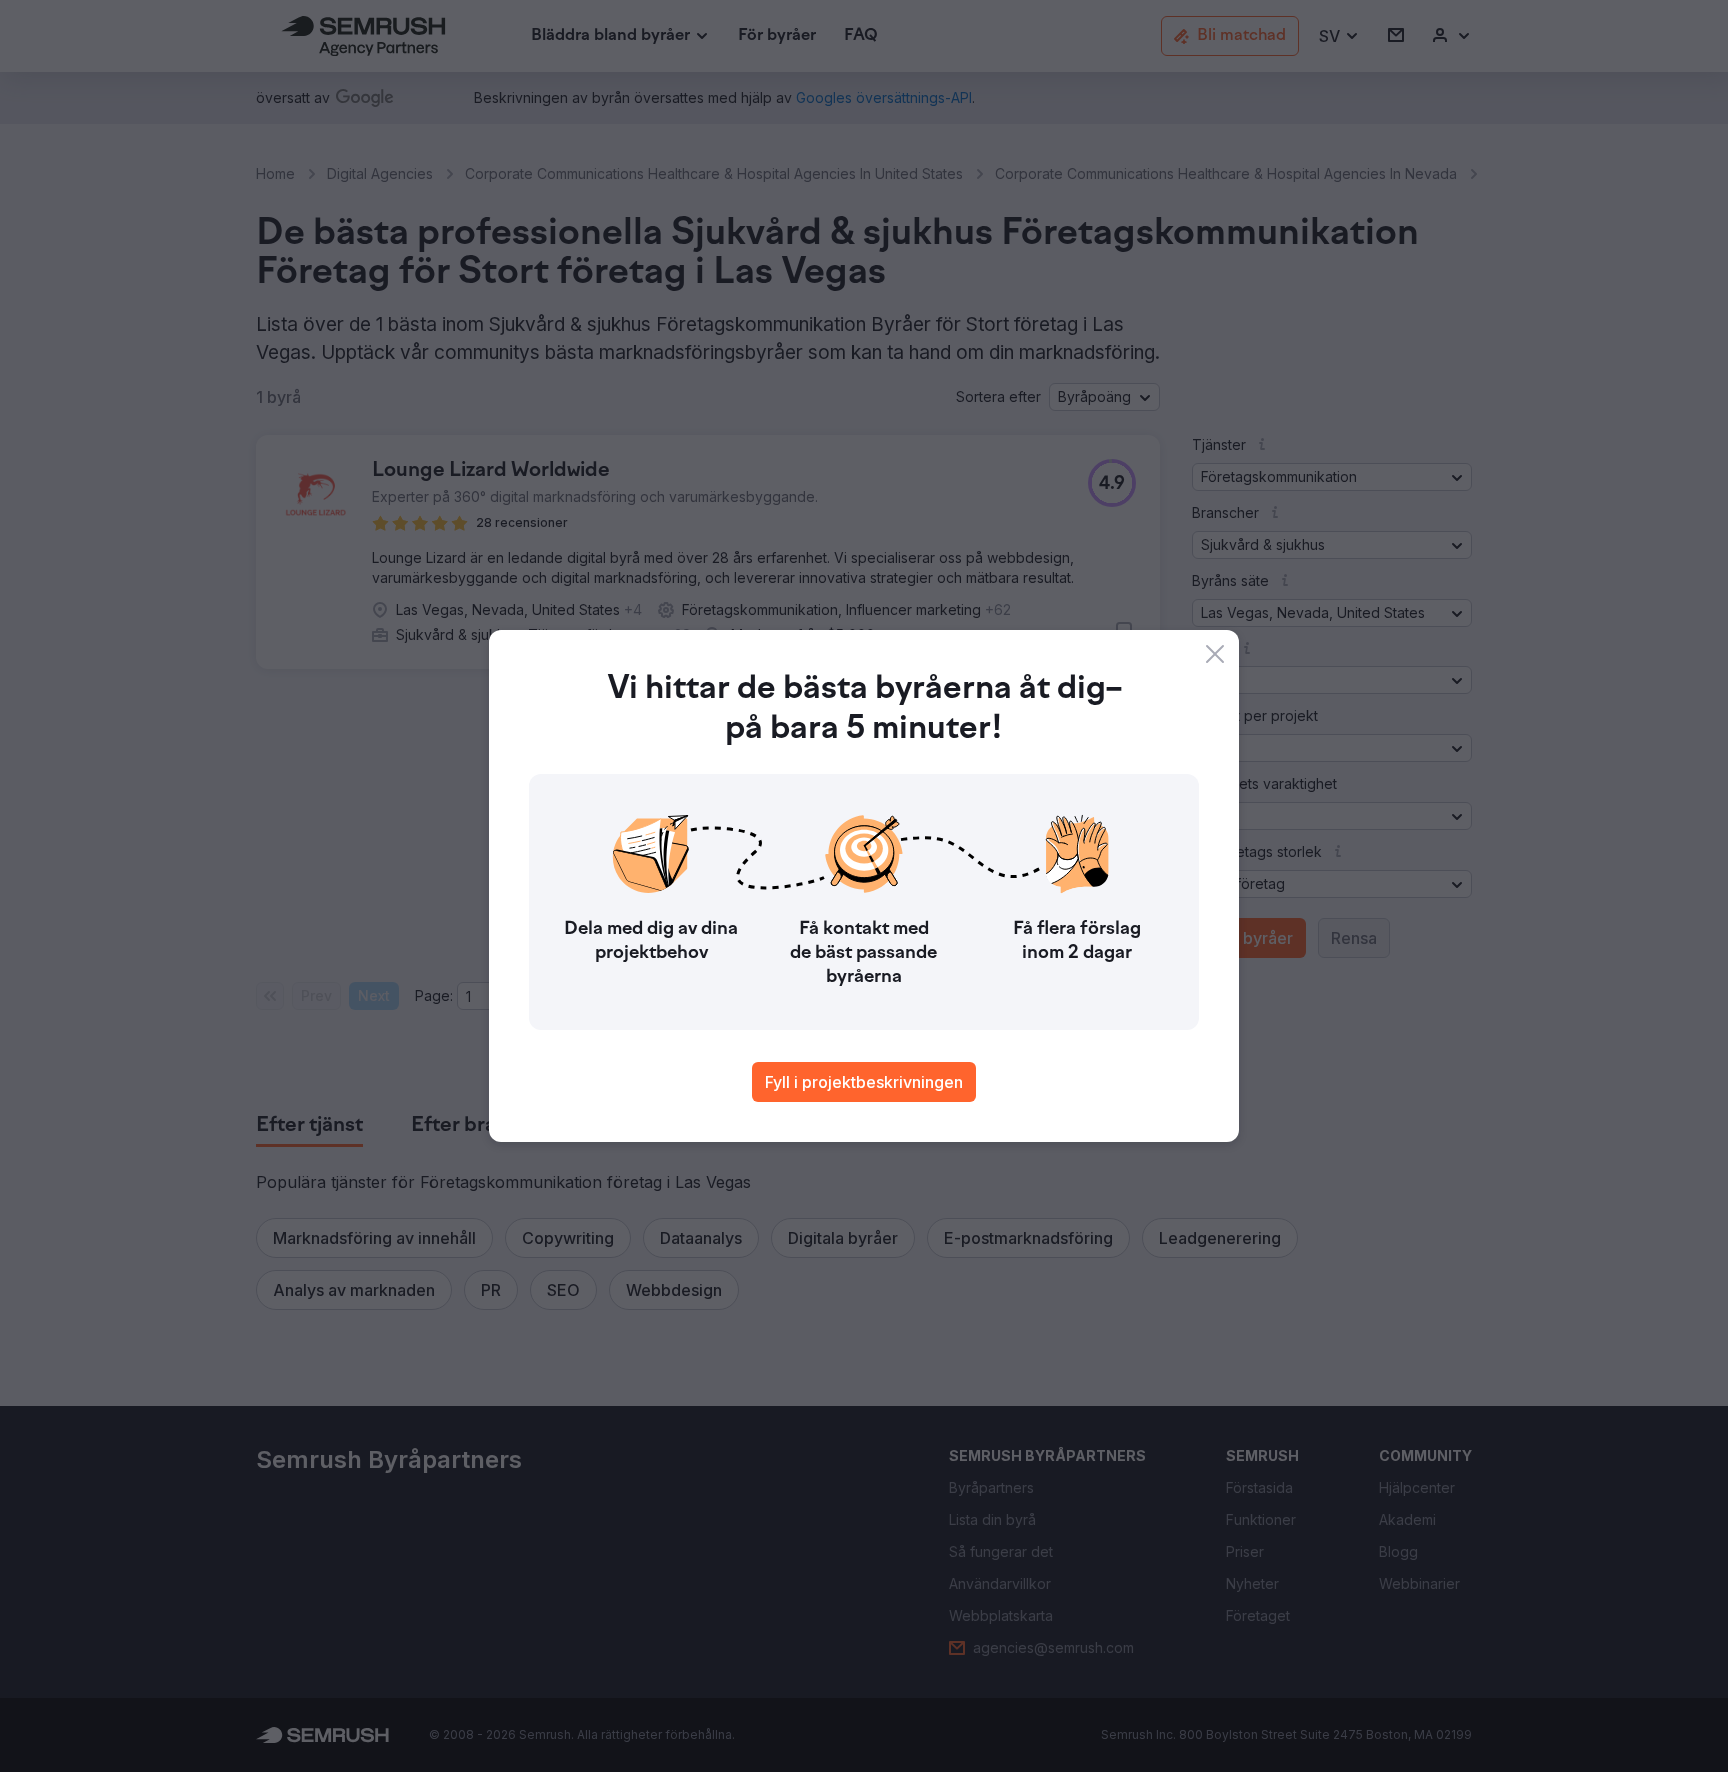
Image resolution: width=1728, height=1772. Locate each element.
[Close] (1215, 654)
